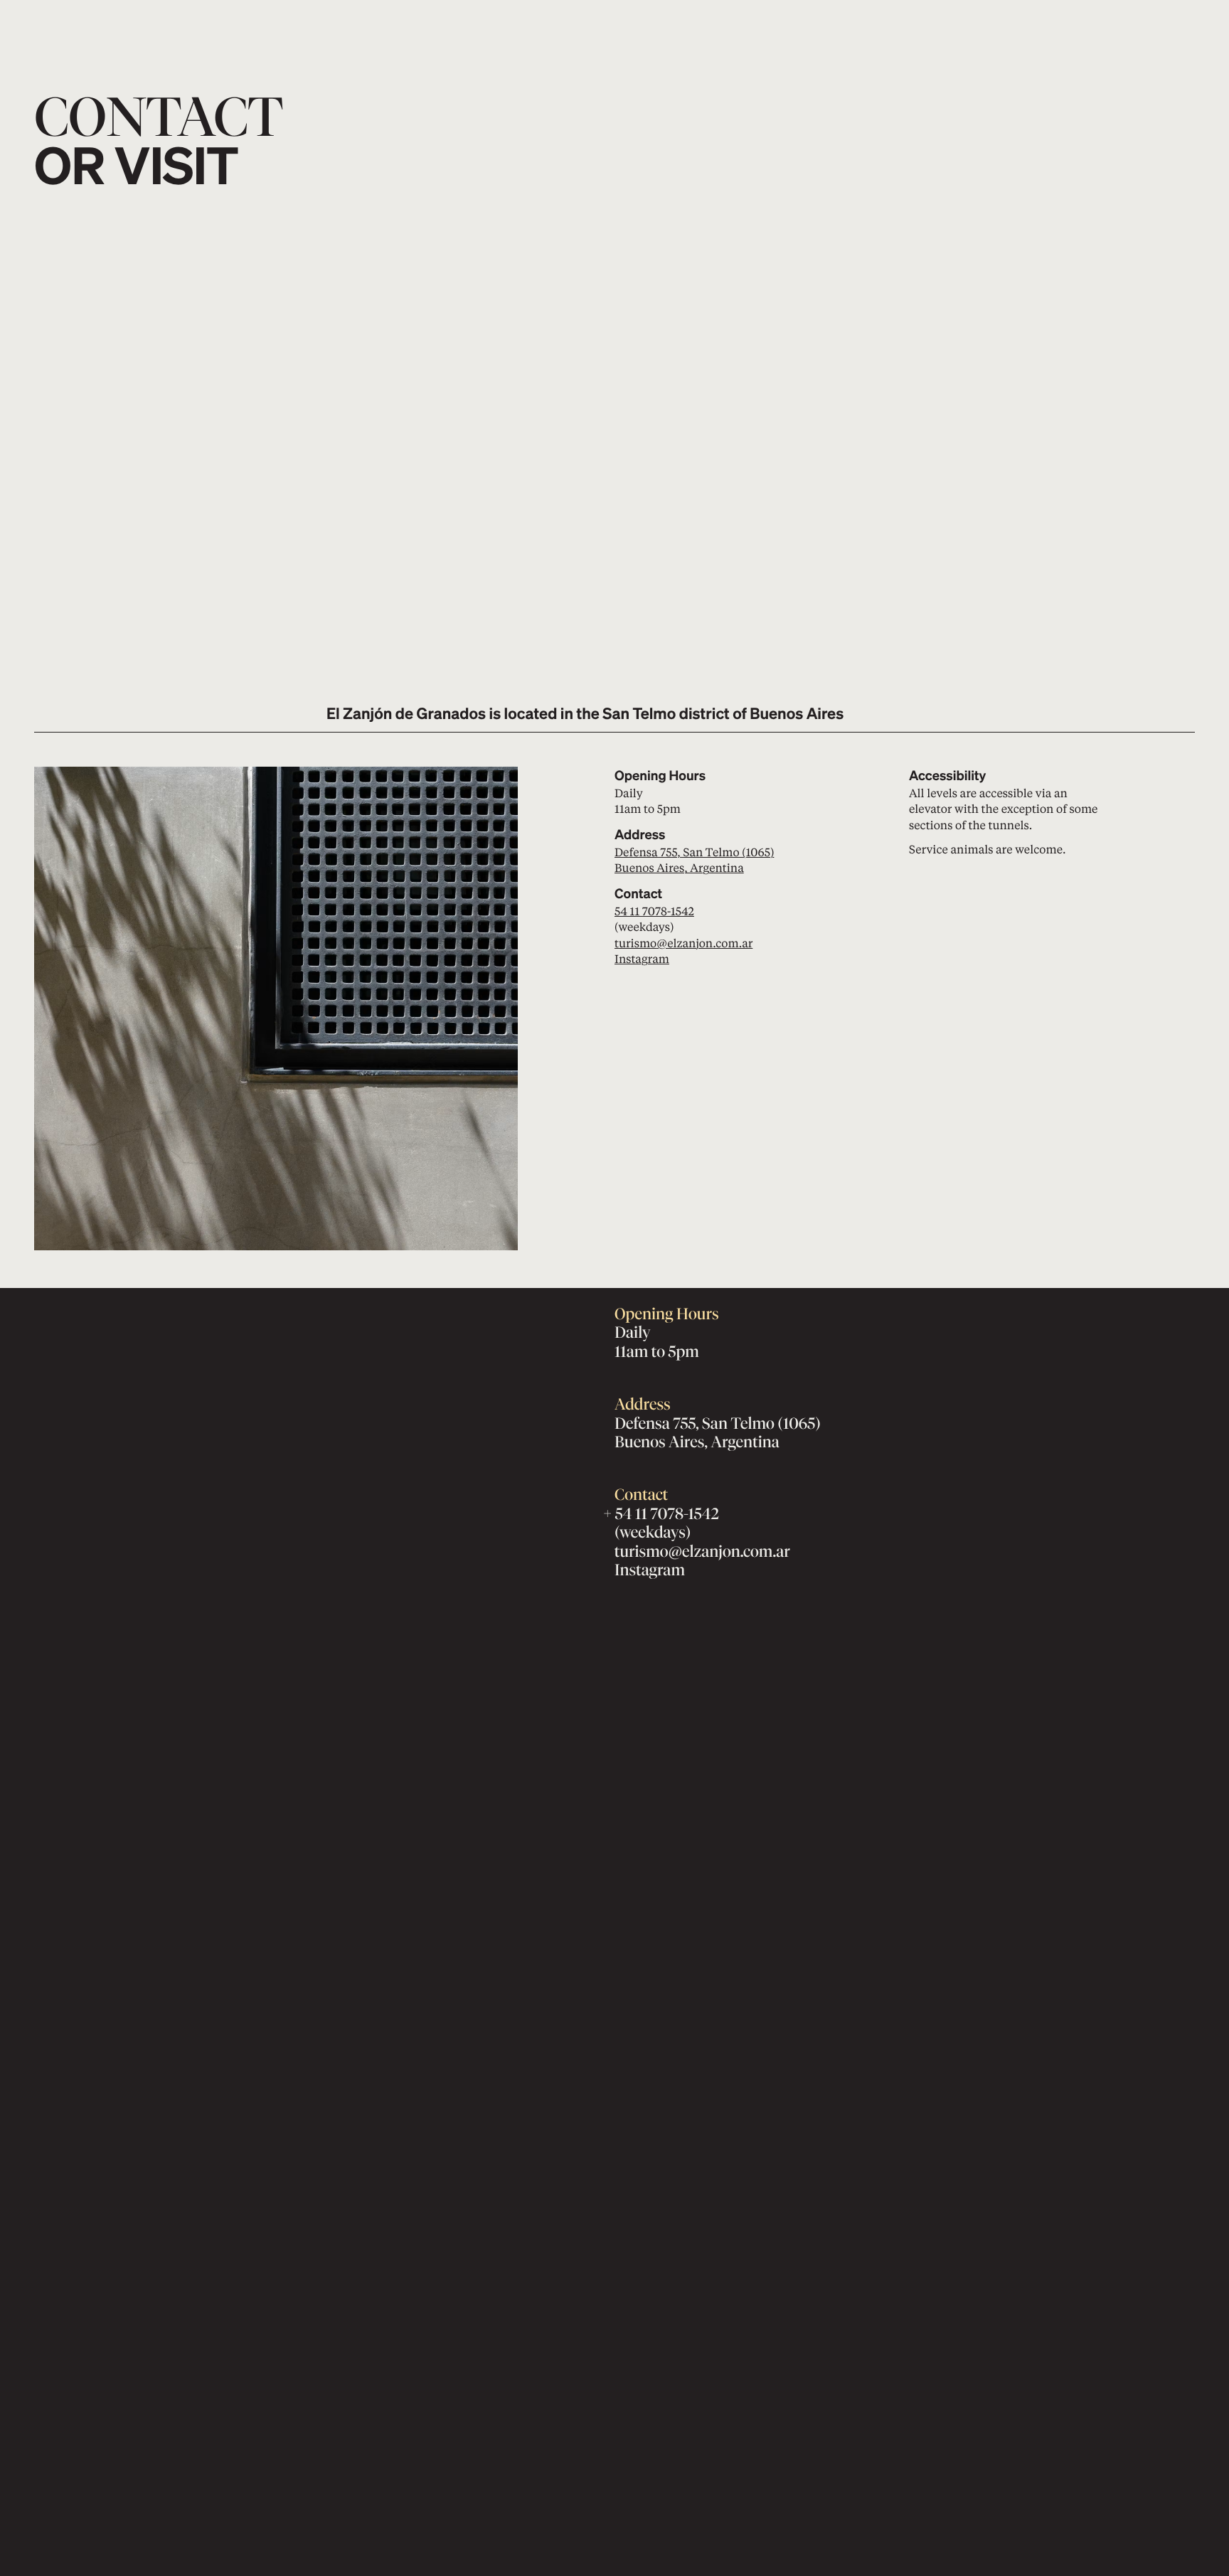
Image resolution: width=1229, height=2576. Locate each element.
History (442, 38)
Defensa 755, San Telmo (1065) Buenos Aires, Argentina (694, 859)
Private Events (657, 21)
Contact (933, 21)
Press (534, 38)
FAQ (626, 38)
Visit (433, 21)
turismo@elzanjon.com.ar (683, 943)
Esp (933, 38)
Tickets (1133, 21)
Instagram (642, 958)
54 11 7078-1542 (654, 911)
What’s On (546, 21)
